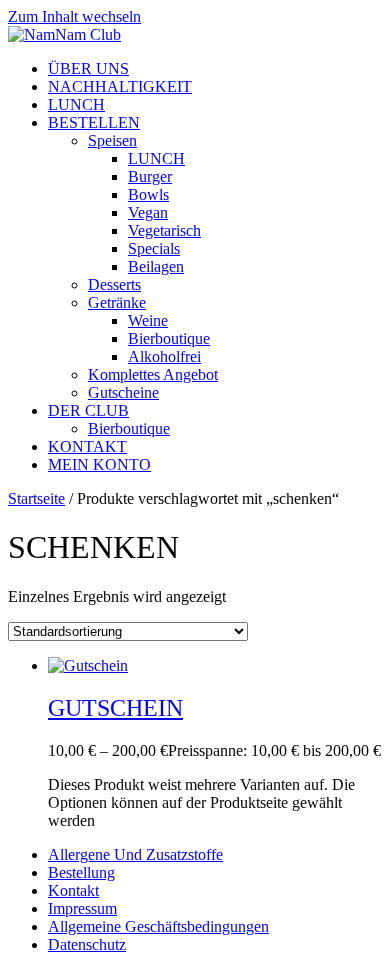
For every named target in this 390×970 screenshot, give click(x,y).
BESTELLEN (94, 122)
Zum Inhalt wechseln (74, 16)
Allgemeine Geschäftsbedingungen (158, 926)
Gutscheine (123, 392)
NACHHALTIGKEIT (120, 86)
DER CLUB (88, 410)
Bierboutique (169, 338)
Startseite (36, 498)
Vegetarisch (164, 230)
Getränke (117, 302)
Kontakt (73, 890)
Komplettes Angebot (153, 374)
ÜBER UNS (88, 68)
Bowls (148, 194)
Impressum (82, 908)
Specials (154, 248)
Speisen (112, 140)
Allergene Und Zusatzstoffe (135, 854)
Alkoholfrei (164, 356)
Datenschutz (87, 944)
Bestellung (81, 872)
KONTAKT (87, 446)
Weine (148, 320)
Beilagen (156, 266)
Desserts (114, 284)
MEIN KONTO (99, 464)
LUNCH (76, 104)
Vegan (148, 212)
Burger (150, 176)
